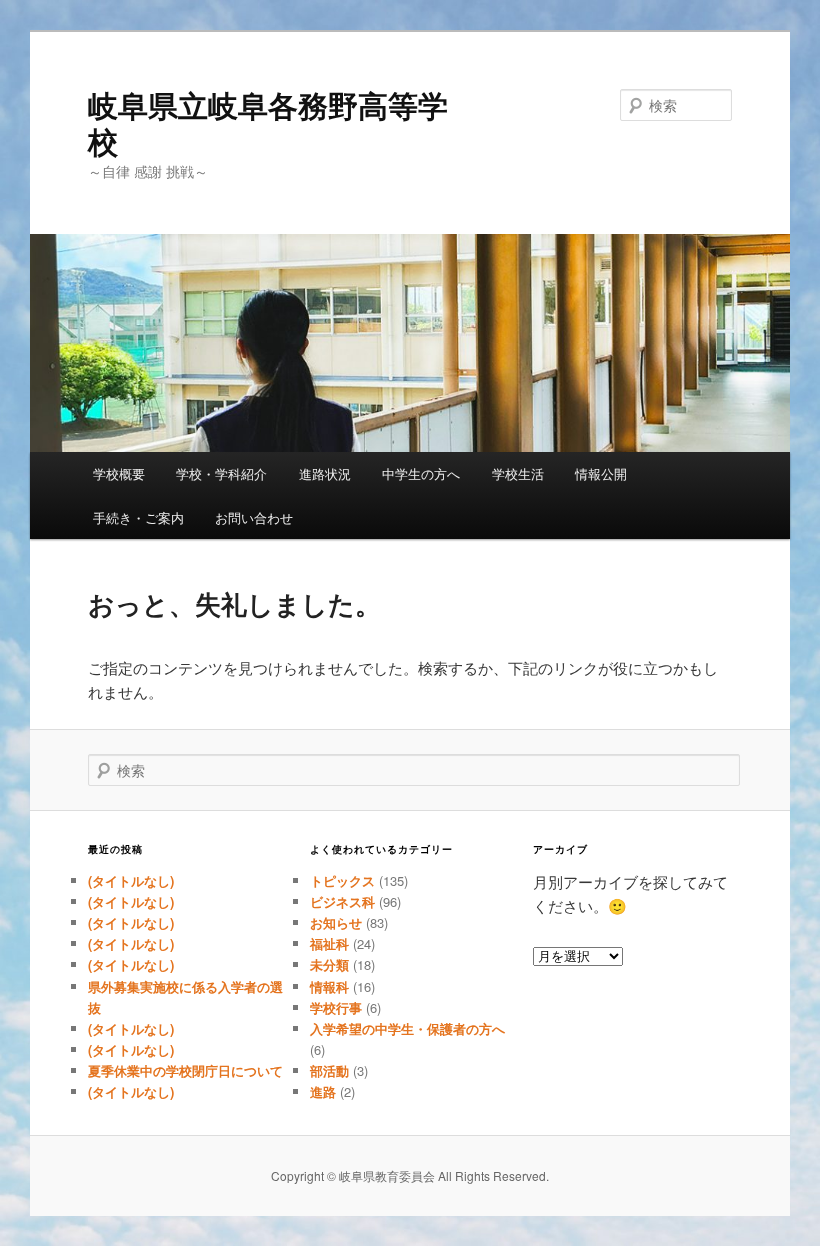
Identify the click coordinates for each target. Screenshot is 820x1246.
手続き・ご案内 (138, 517)
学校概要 (119, 473)
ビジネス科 (342, 901)
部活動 (329, 1070)
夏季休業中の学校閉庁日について (185, 1070)
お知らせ (336, 922)
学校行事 (336, 1007)
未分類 (329, 964)
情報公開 (601, 473)
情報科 (329, 986)
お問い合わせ (254, 517)
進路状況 (325, 473)
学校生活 (518, 473)
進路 (323, 1091)
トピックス (342, 880)
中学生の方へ (421, 473)
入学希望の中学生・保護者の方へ (407, 1028)
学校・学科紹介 (221, 473)
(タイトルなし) (131, 880)
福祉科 (329, 943)
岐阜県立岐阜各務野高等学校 (268, 122)
